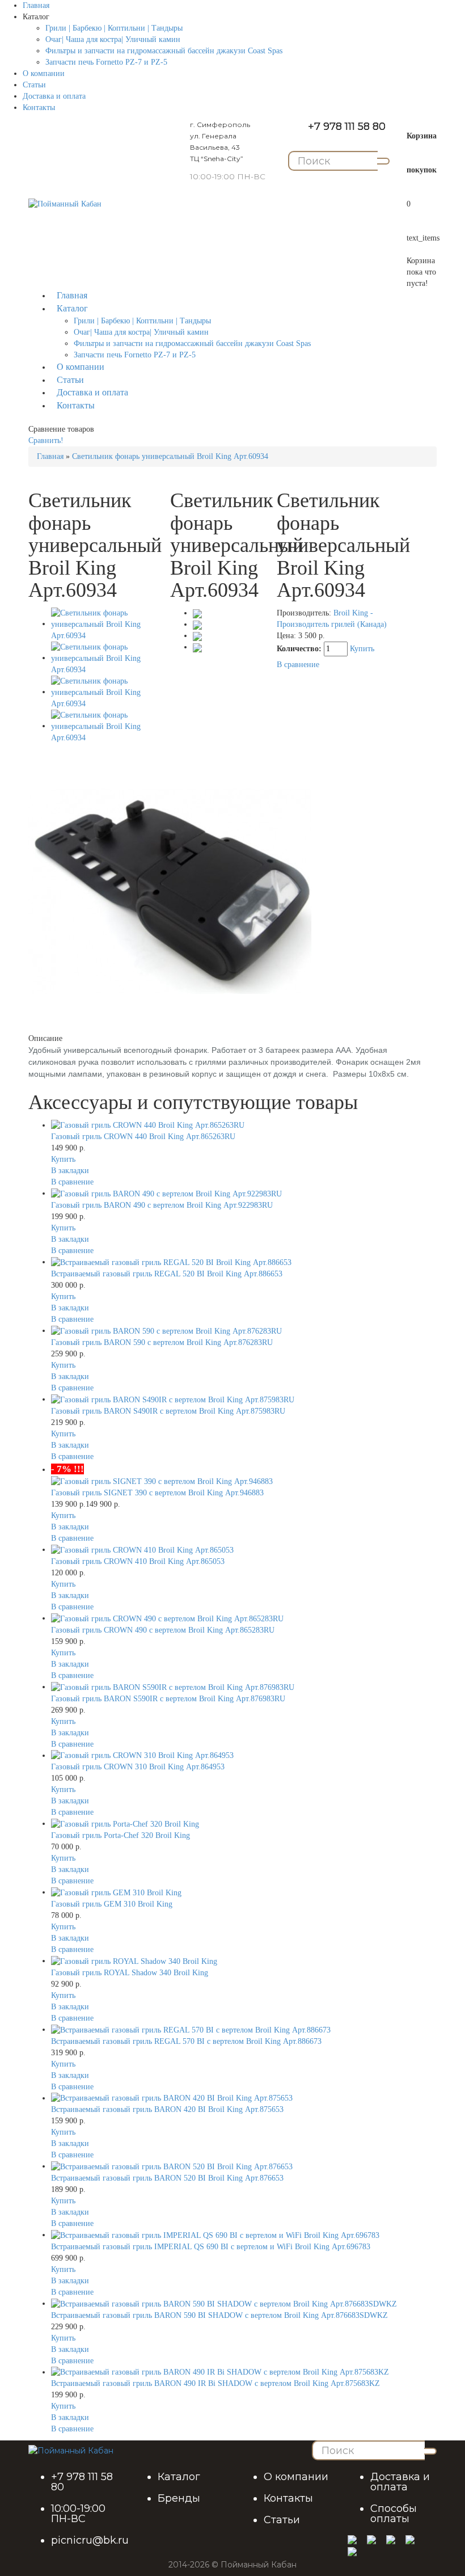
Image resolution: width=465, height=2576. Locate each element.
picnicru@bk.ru (90, 2540)
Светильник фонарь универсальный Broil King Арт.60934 (170, 456)
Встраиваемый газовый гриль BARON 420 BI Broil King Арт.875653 (167, 2109)
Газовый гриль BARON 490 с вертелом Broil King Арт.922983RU (162, 1205)
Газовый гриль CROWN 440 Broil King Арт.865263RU (143, 1137)
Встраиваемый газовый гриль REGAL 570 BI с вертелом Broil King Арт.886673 (186, 2041)
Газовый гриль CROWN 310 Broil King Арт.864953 (138, 1767)
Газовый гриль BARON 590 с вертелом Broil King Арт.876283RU (162, 1342)
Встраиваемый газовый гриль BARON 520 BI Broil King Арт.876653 (167, 2178)
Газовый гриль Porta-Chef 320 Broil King (121, 1835)
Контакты (39, 107)
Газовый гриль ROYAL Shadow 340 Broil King (130, 1973)
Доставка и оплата (54, 96)
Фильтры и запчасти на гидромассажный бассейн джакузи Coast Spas (164, 51)
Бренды (179, 2498)
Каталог (179, 2477)
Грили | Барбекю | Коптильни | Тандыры (114, 28)
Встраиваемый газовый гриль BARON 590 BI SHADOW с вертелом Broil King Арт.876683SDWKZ (219, 2315)
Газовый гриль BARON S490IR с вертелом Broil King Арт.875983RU (168, 1411)
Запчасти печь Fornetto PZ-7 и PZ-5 (106, 62)
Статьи (34, 85)
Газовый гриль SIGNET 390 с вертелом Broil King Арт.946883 (157, 1493)
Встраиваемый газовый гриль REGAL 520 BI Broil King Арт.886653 (167, 1274)
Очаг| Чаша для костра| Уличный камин (113, 39)
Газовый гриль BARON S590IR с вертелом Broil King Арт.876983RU (168, 1699)
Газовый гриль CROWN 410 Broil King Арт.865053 (138, 1561)
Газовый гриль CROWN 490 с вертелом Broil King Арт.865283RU (163, 1630)
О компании (44, 73)
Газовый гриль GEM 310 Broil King (112, 1904)
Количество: (300, 649)
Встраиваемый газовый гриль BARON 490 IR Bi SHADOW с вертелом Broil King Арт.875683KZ (215, 2383)
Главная (36, 5)
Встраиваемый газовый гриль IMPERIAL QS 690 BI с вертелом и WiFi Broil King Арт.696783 (211, 2247)
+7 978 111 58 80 (347, 127)
